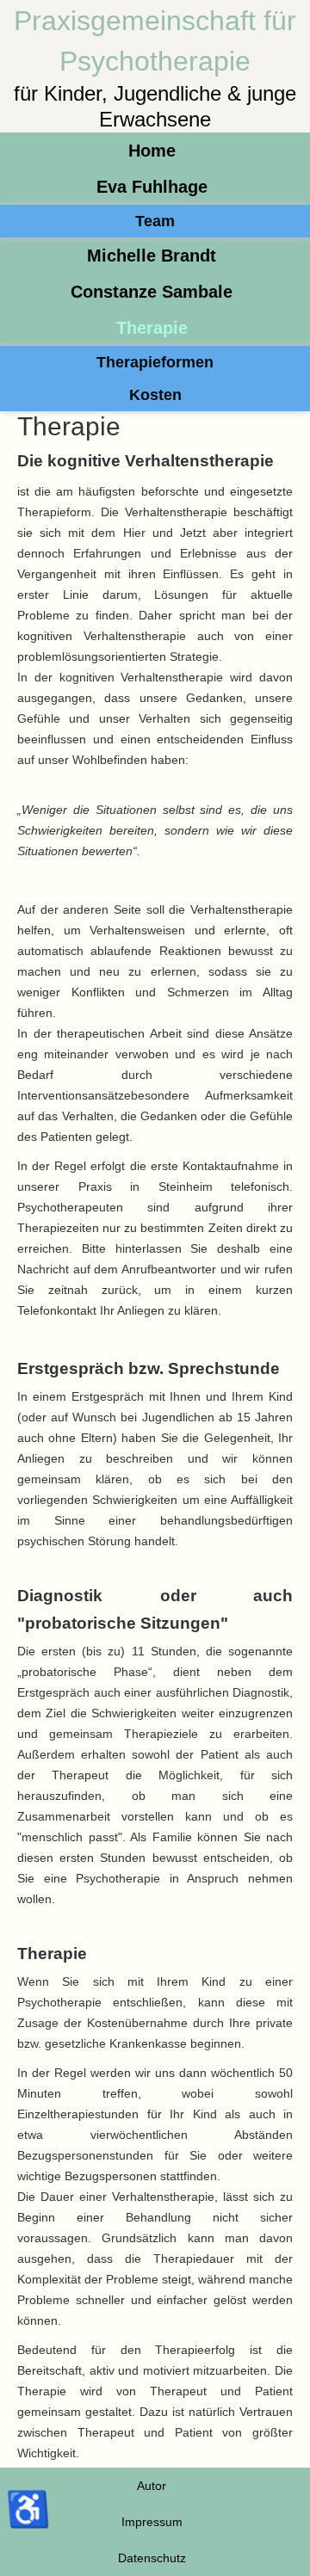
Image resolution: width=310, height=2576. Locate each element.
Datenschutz (152, 2558)
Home (152, 151)
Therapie (152, 328)
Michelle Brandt (152, 256)
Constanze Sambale (152, 292)
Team (155, 221)
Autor (152, 2486)
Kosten (155, 395)
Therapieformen (155, 362)
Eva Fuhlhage (152, 187)
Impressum (152, 2522)
